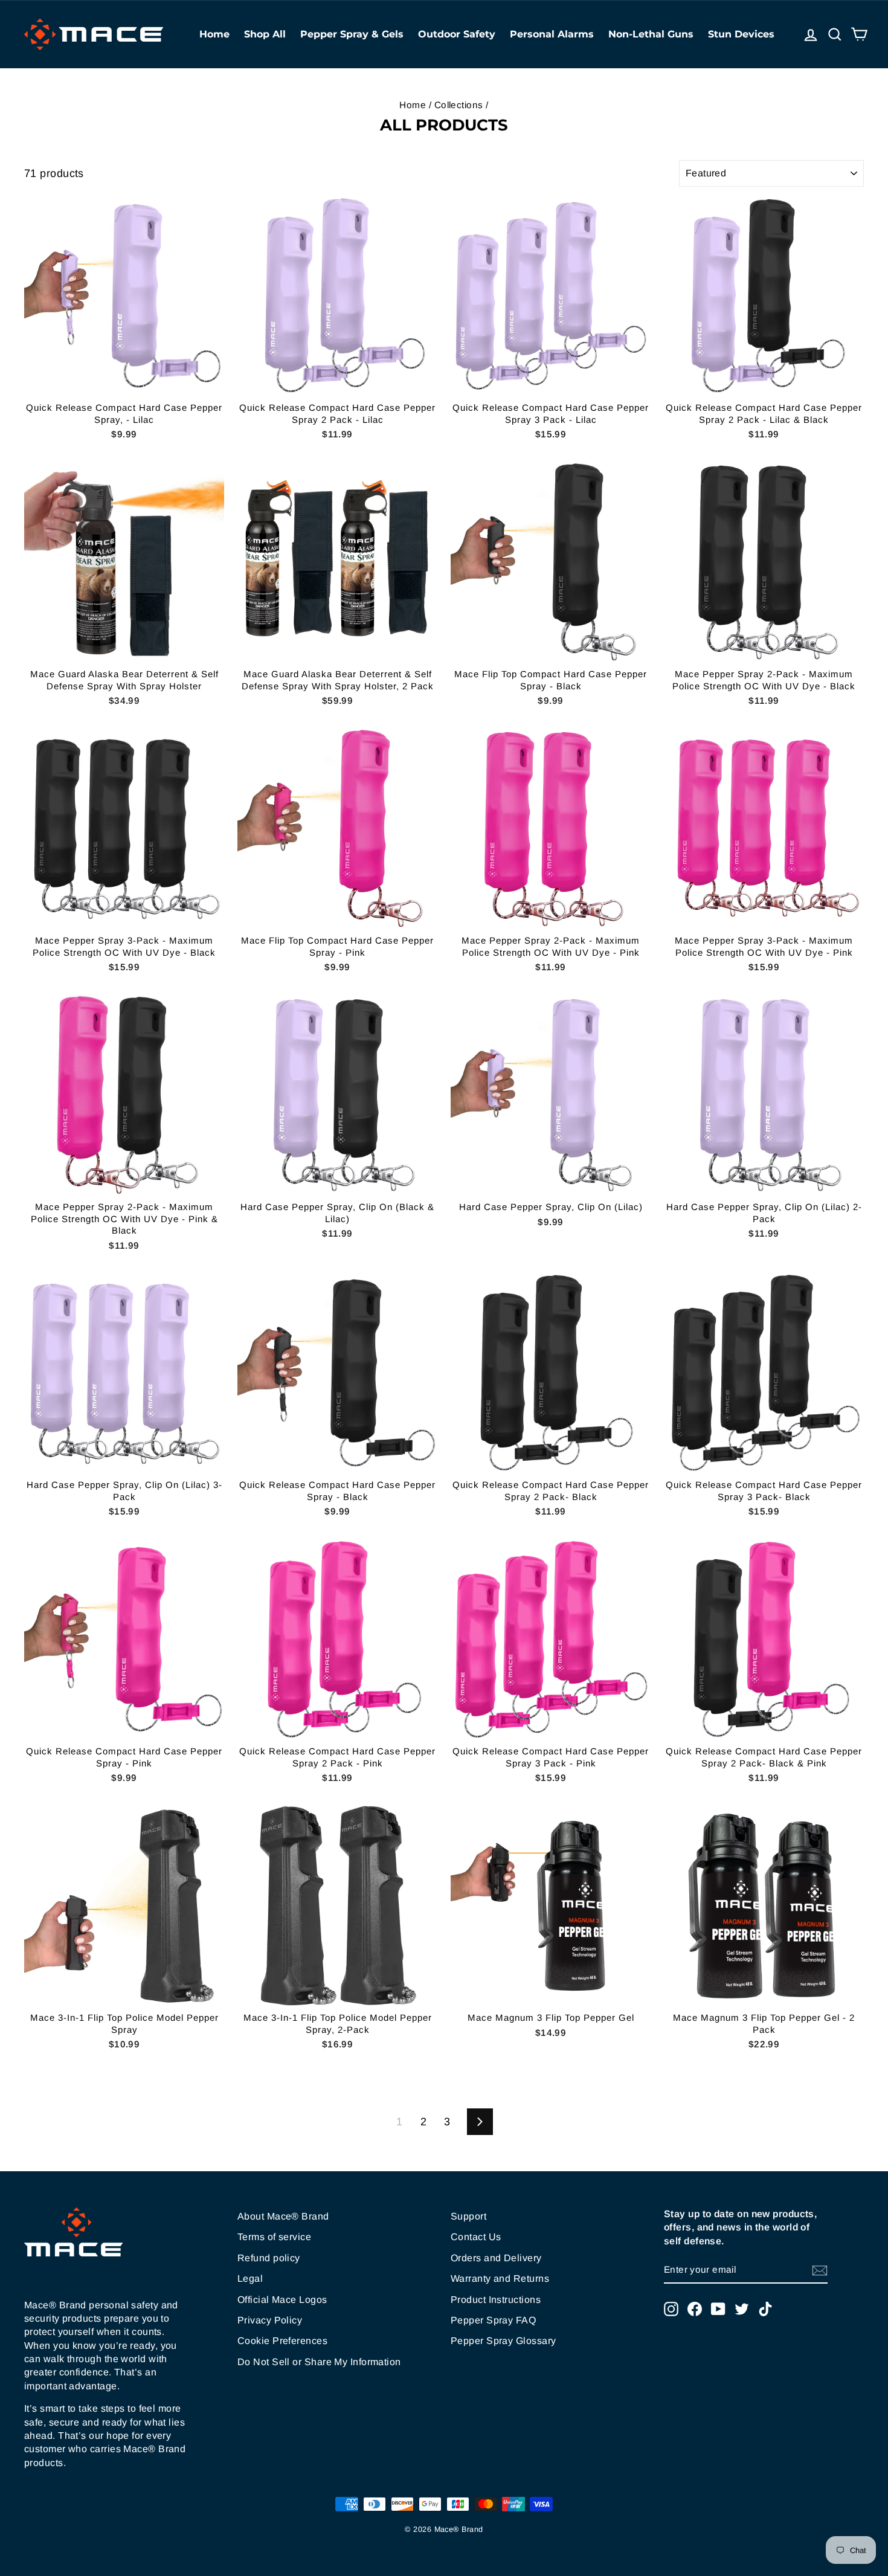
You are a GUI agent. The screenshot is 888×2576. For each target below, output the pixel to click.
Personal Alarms (552, 34)
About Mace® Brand (283, 2216)
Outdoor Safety (457, 34)
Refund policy (269, 2258)
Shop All (265, 34)
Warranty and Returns (500, 2278)
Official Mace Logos (282, 2300)
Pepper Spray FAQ (493, 2320)
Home (214, 34)
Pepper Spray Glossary (503, 2341)
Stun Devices (741, 34)
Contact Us (476, 2237)
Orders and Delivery (496, 2258)
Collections (459, 105)
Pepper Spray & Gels (352, 34)
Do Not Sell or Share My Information (319, 2362)
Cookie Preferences (282, 2341)
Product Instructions (496, 2300)
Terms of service (274, 2237)
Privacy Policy (270, 2320)
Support (468, 2216)
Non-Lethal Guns (651, 34)
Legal (250, 2278)
